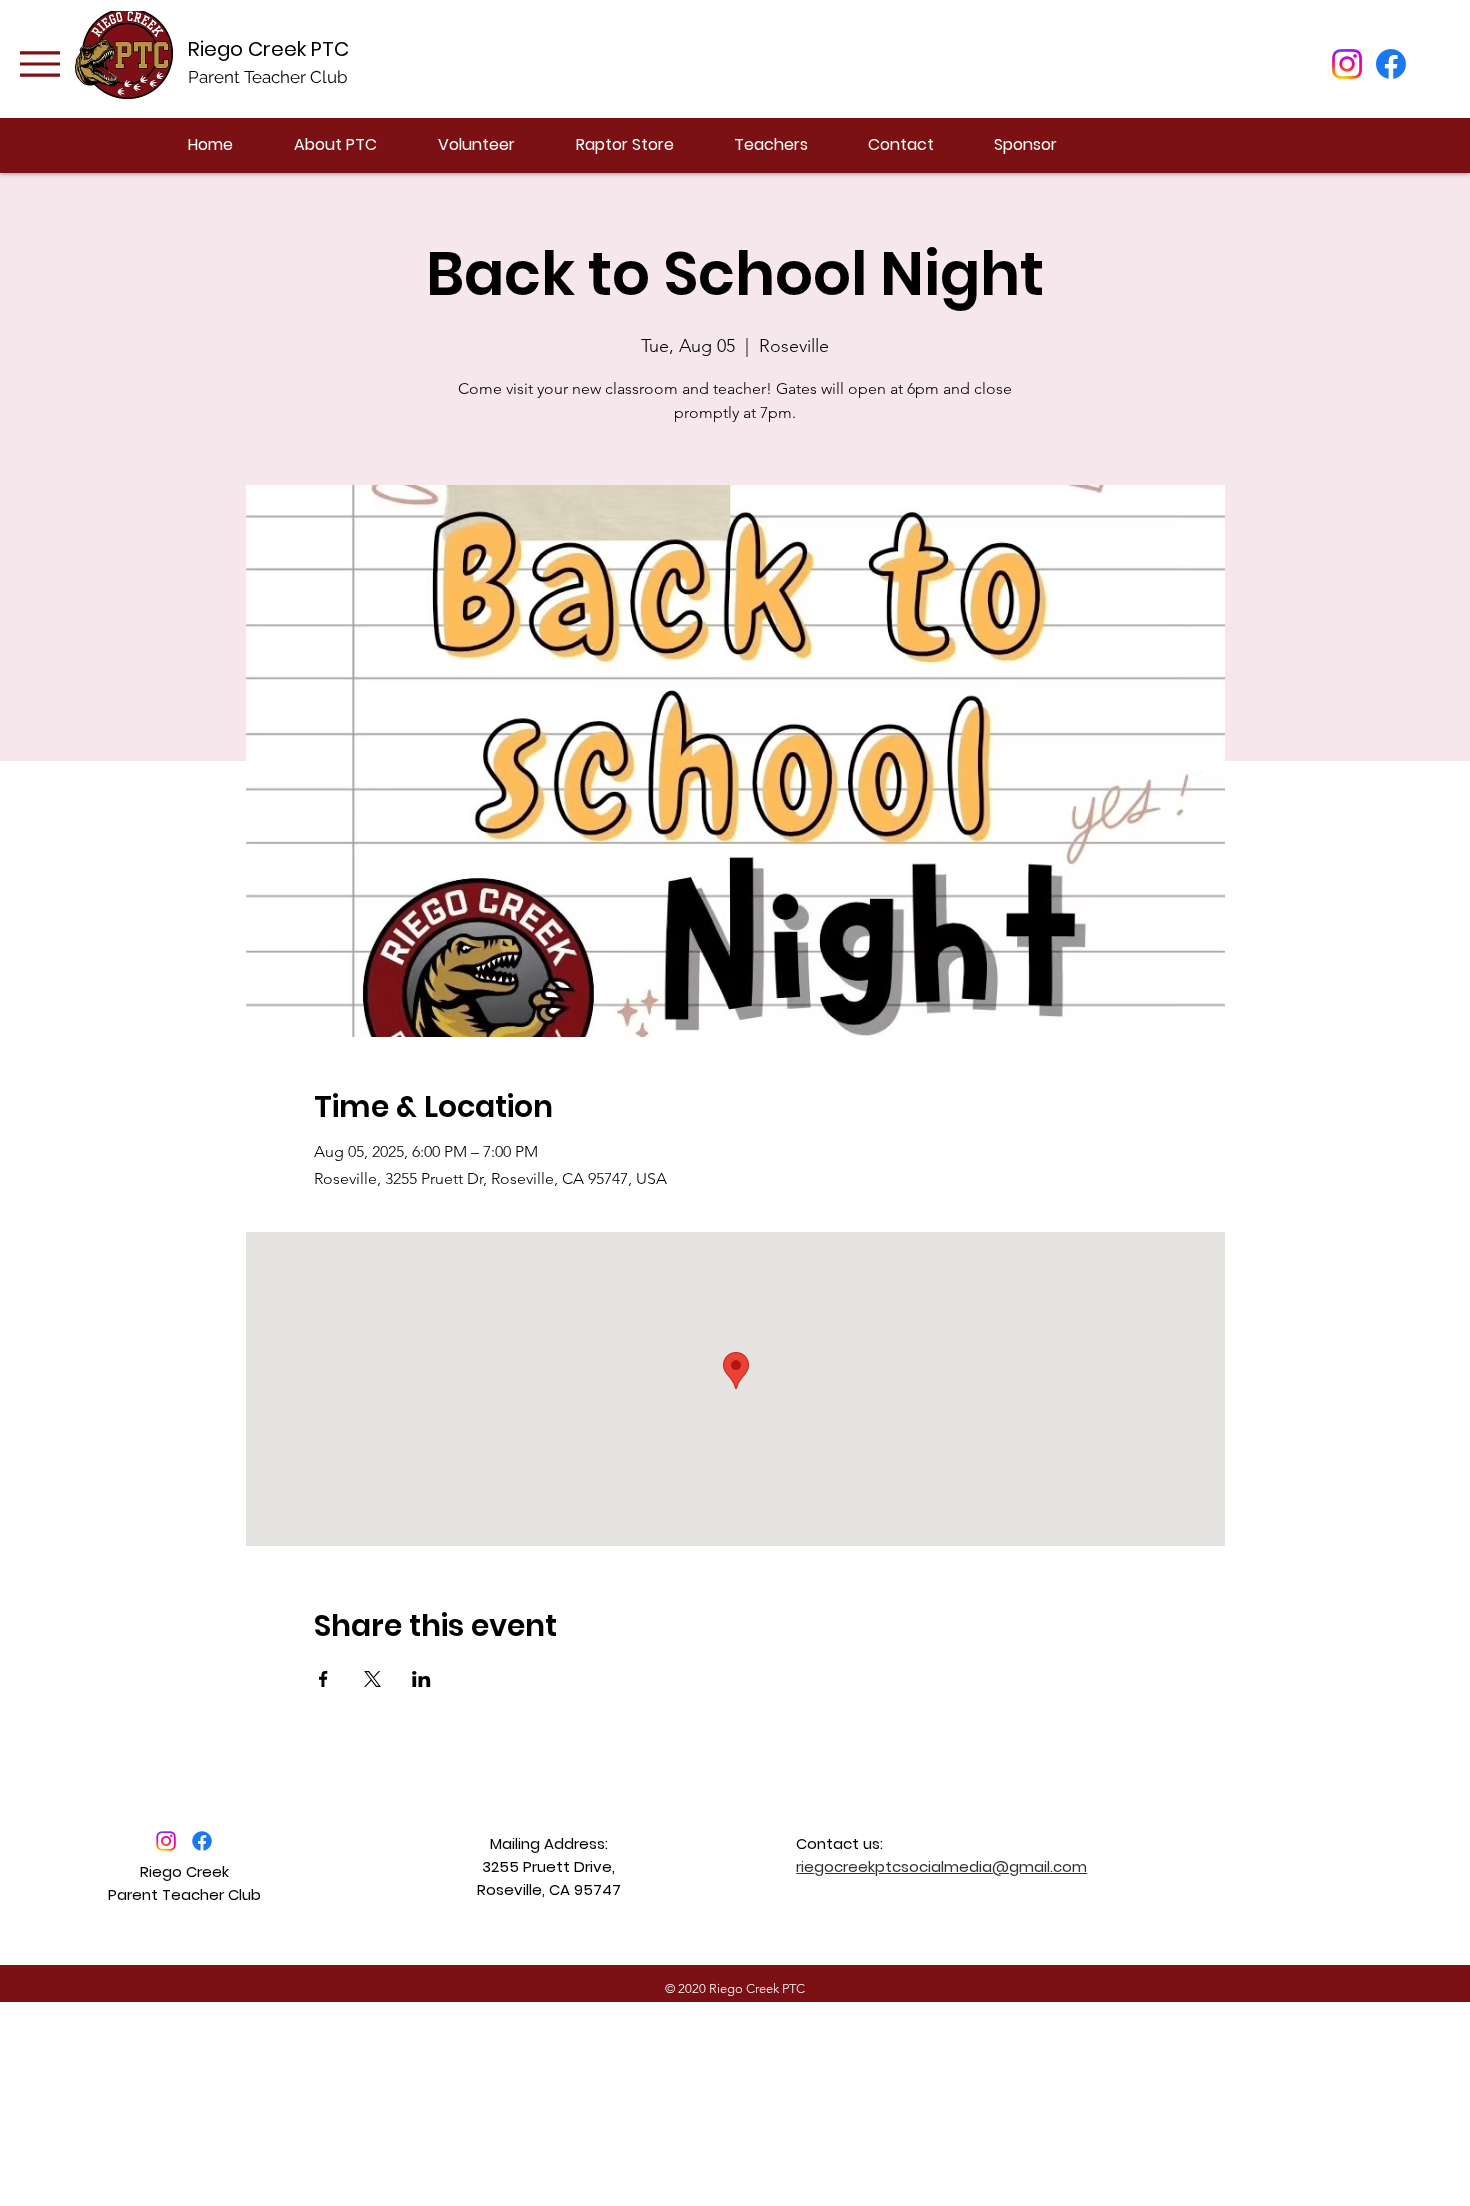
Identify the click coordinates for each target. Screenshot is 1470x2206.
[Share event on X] (372, 1679)
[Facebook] (1391, 64)
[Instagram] (1347, 64)
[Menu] (39, 63)
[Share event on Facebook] (323, 1679)
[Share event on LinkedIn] (421, 1679)
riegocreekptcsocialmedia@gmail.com (941, 1866)
